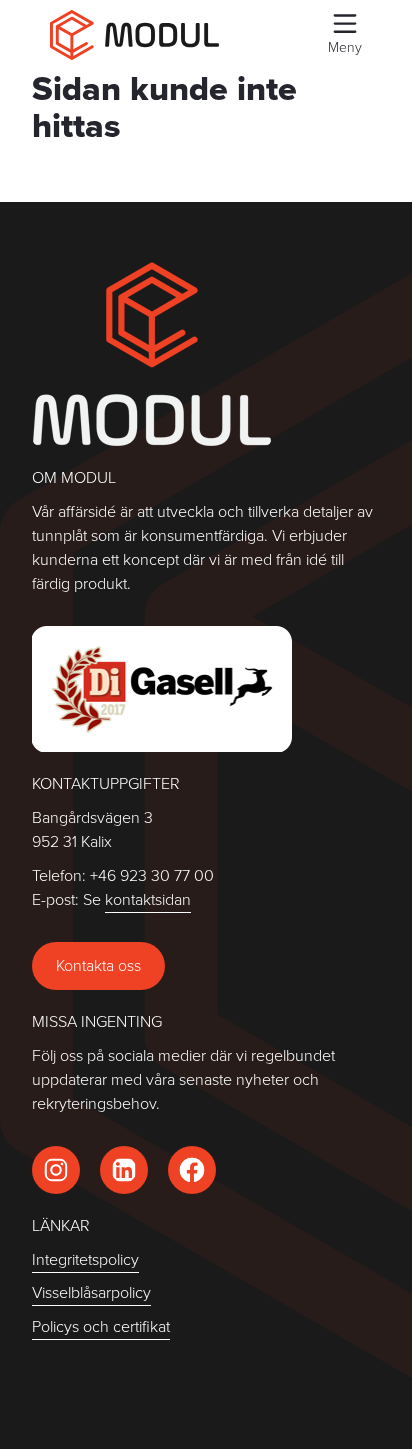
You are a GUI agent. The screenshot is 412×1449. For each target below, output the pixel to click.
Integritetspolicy (85, 1259)
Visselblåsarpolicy (91, 1292)
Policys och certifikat (101, 1326)
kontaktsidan (148, 899)
